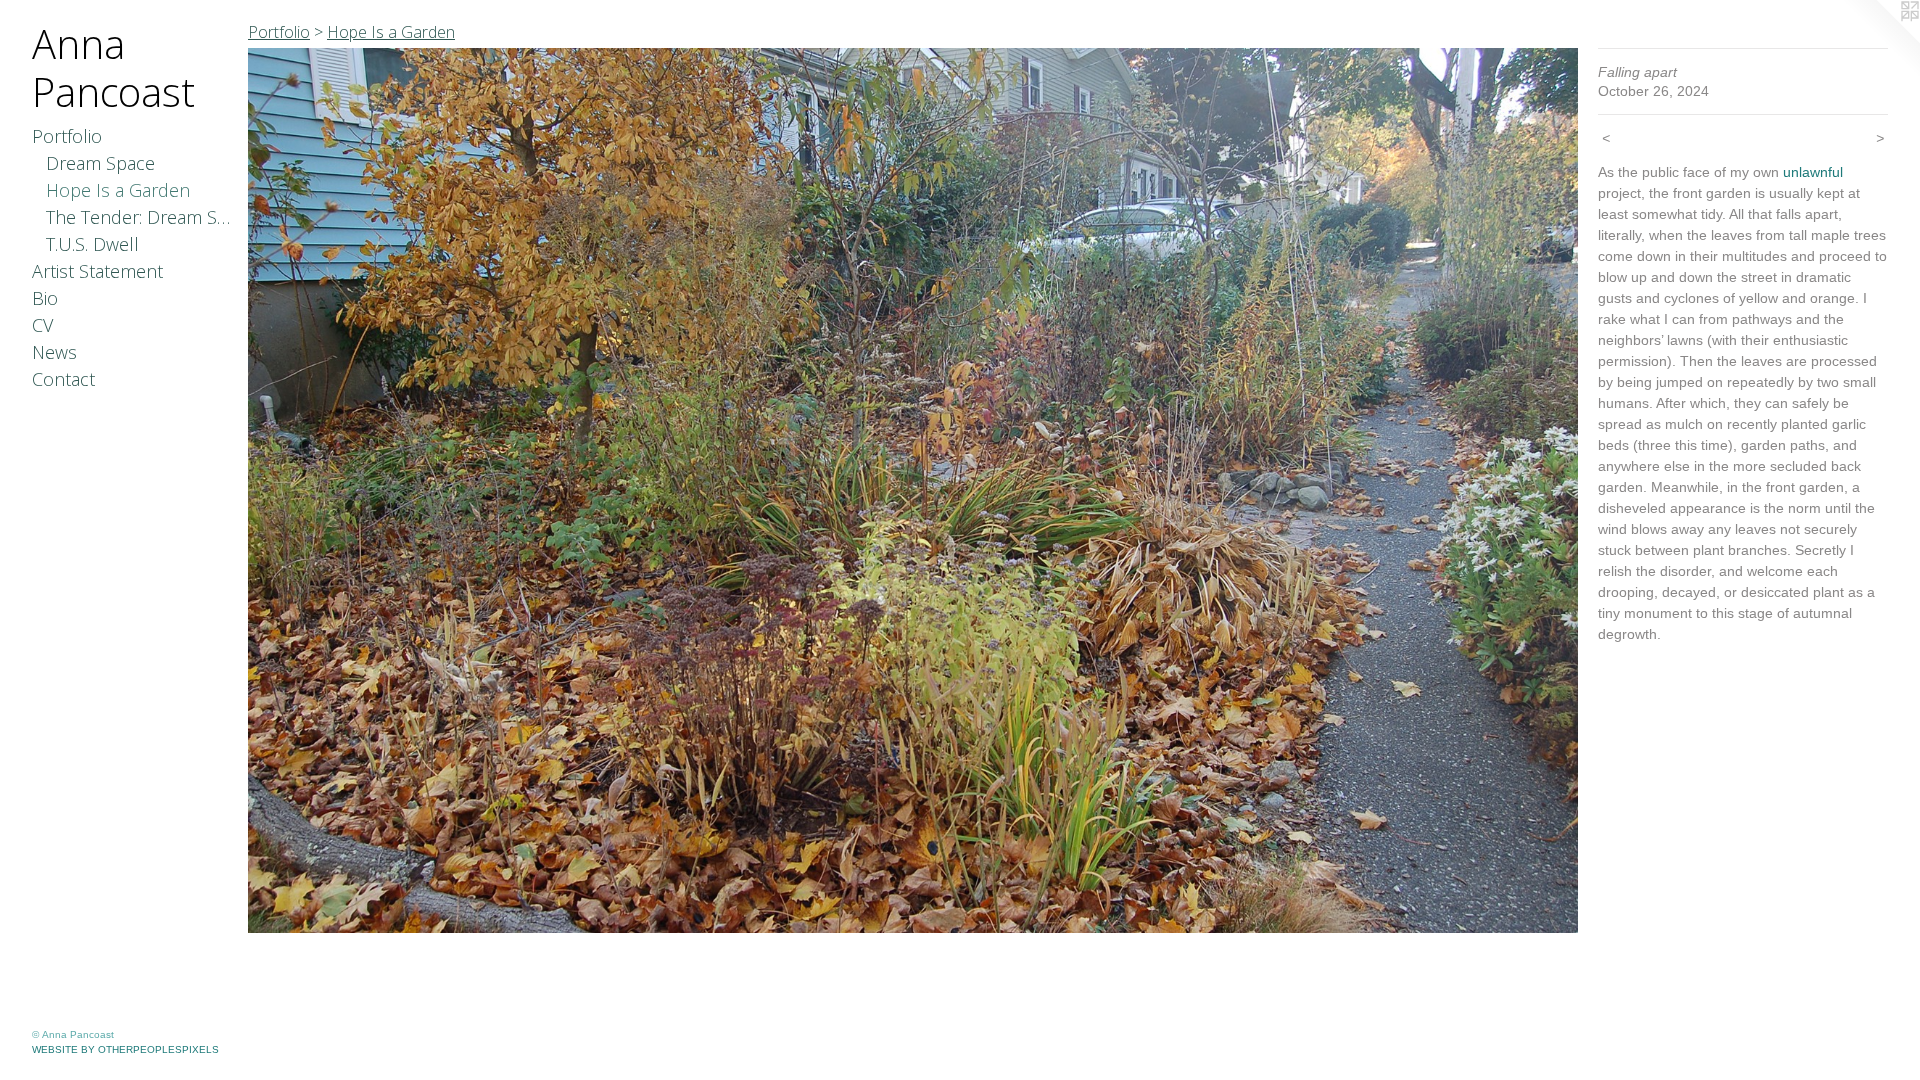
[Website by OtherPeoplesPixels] (1880, 40)
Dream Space (100, 163)
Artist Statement (97, 271)
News (54, 352)
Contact (63, 379)
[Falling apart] (913, 490)
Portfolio (67, 136)
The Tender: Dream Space (139, 217)
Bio (45, 298)
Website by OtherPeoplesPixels (125, 1049)
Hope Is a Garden (118, 190)
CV (42, 325)
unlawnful (1813, 172)
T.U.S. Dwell (92, 244)
